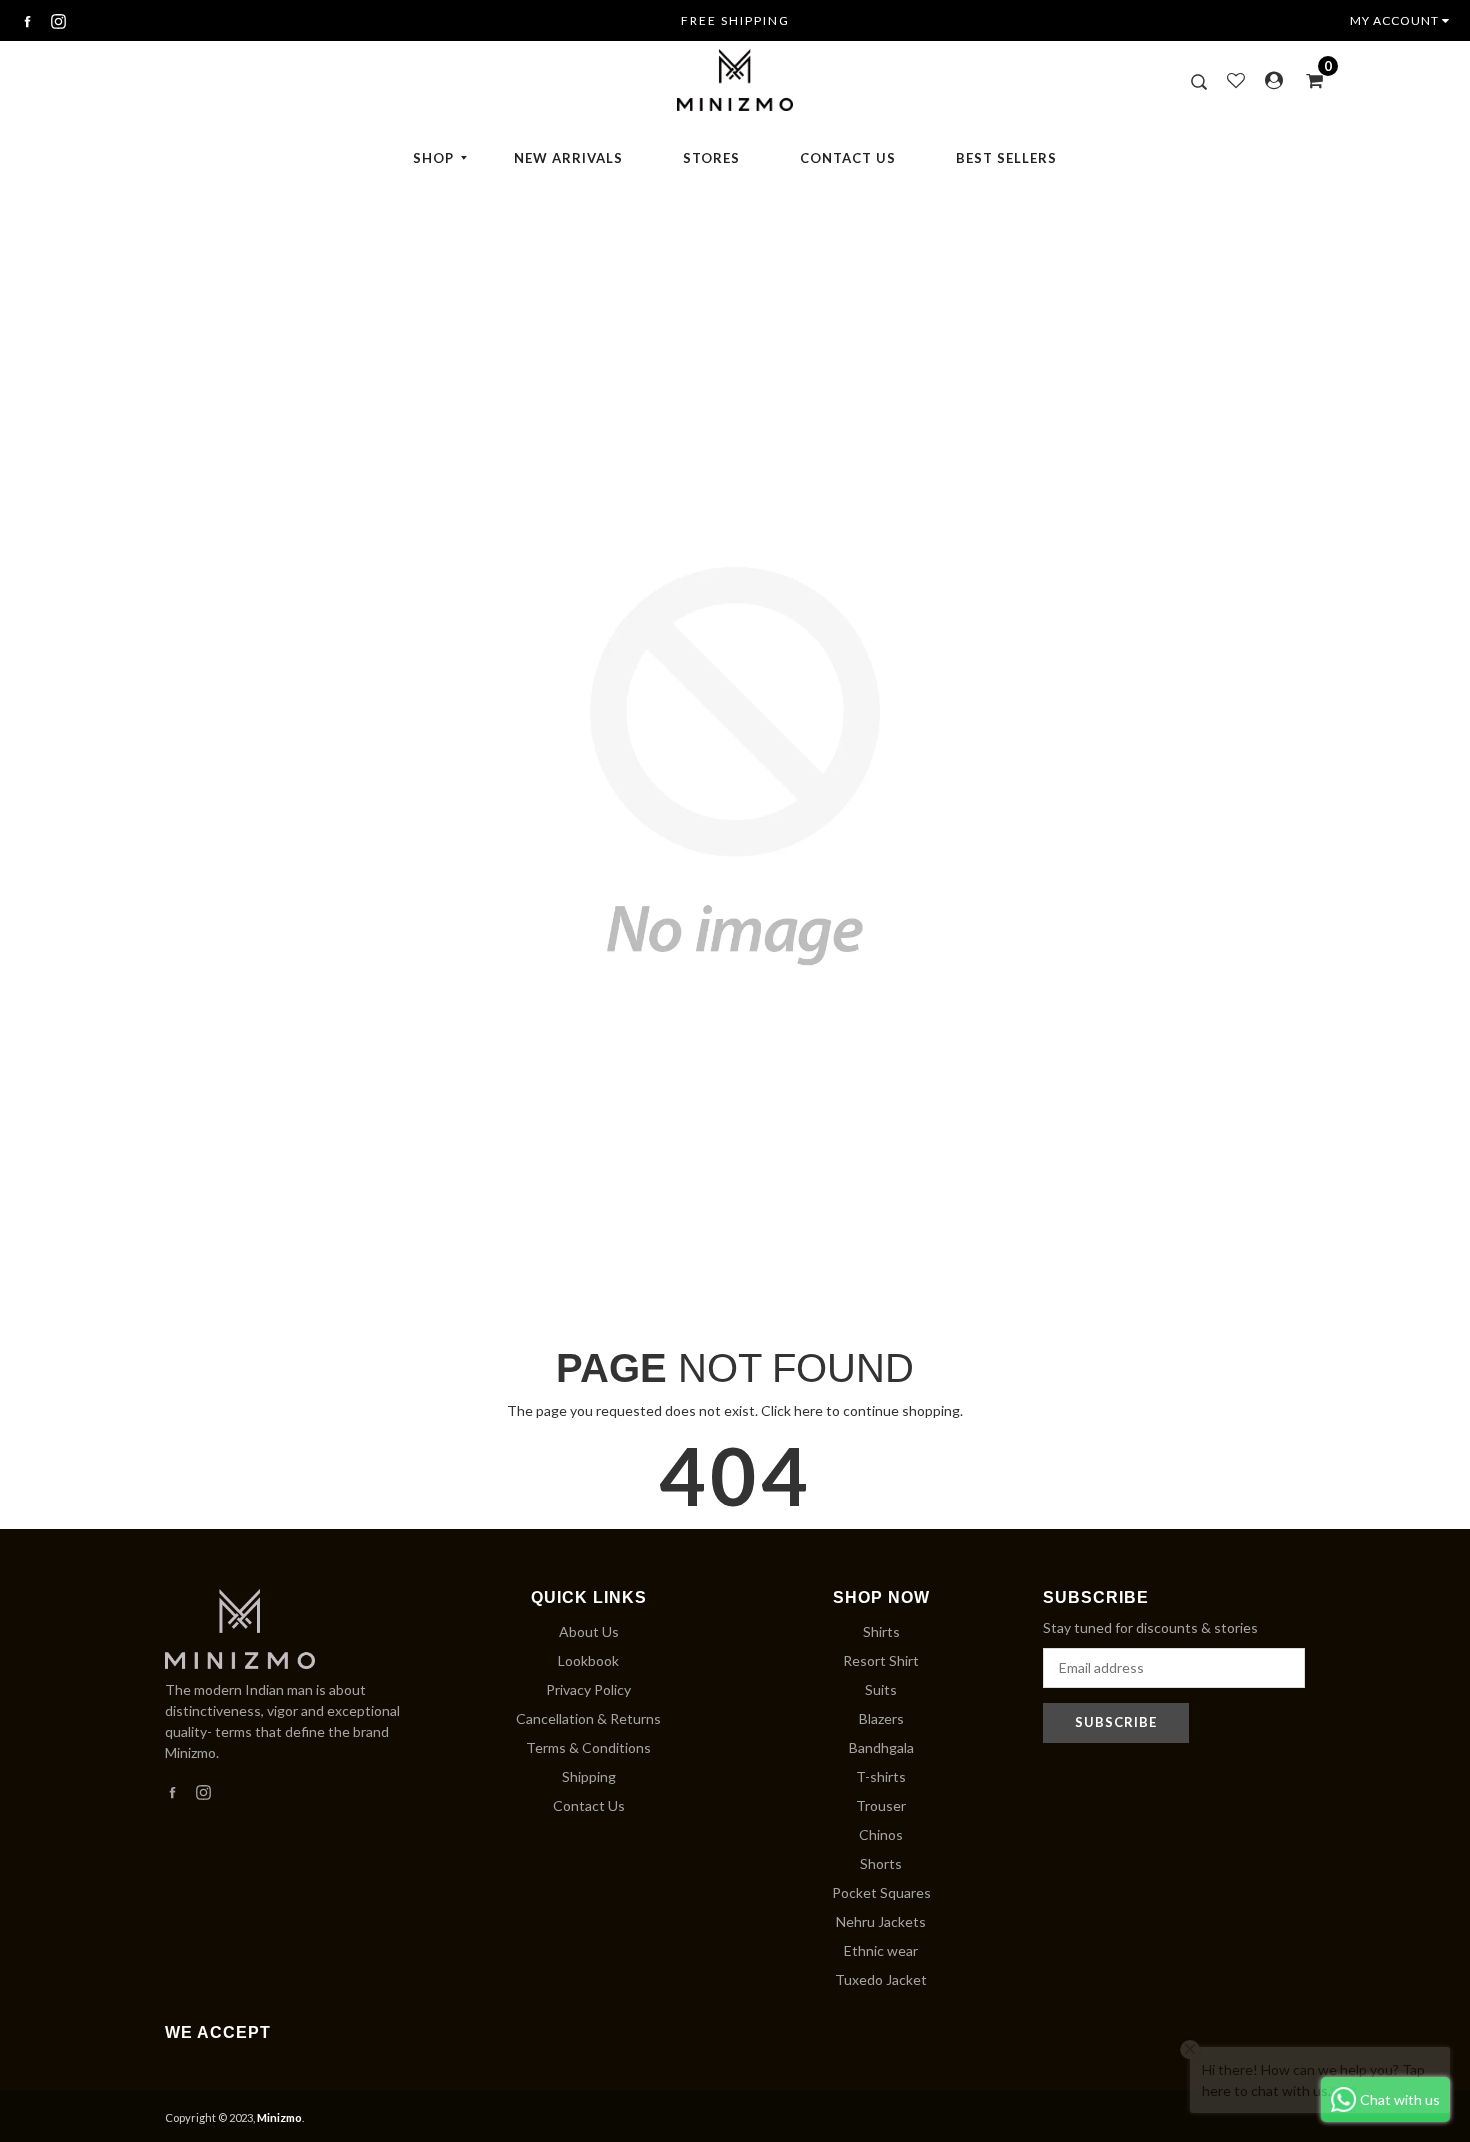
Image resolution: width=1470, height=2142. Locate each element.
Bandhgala (881, 1747)
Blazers (881, 1718)
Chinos (881, 1834)
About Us (589, 1631)
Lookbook (588, 1660)
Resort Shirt (881, 1660)
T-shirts (881, 1776)
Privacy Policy (588, 1689)
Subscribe (1116, 1722)
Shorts (881, 1863)
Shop (433, 158)
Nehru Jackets (881, 1921)
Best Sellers (1006, 158)
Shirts (881, 1631)
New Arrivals (568, 158)
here (808, 1410)
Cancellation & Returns (588, 1718)
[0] (1308, 80)
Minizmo (279, 2117)
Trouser (881, 1805)
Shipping (589, 1776)
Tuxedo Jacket (881, 1979)
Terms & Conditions (588, 1747)
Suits (881, 1689)
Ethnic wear (881, 1950)
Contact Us (848, 158)
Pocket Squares (881, 1892)
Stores (711, 158)
